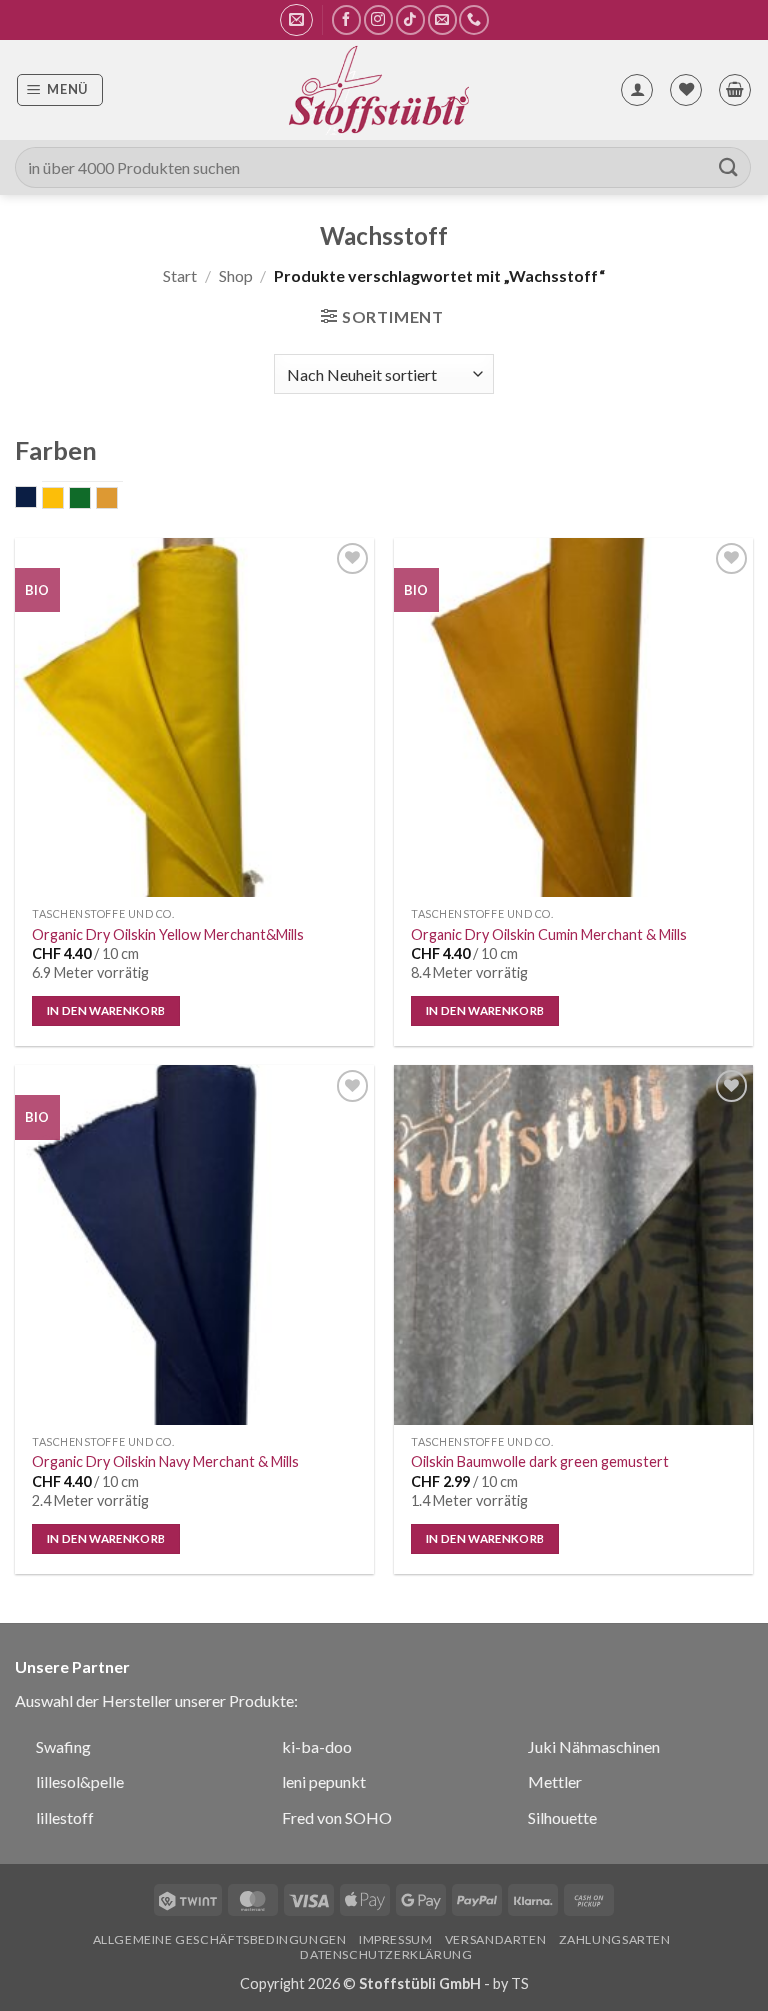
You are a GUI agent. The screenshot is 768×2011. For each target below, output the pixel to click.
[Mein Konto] (637, 90)
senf (117, 500)
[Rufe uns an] (473, 19)
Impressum (396, 1939)
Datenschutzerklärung (386, 1954)
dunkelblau (36, 499)
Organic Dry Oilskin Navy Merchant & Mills (165, 1461)
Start (180, 275)
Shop (236, 275)
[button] (296, 20)
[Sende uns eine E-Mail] (442, 19)
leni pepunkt (324, 1781)
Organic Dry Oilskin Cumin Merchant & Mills (549, 934)
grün (90, 500)
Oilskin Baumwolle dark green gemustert (540, 1461)
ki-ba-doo (317, 1746)
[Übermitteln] (729, 167)
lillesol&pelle (80, 1781)
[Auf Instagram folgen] (378, 19)
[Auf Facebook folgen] (346, 19)
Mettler (555, 1781)
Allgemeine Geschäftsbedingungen (220, 1939)
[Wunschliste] (686, 90)
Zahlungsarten (615, 1939)
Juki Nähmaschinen (594, 1746)
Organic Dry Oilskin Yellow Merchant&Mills (168, 934)
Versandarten (495, 1939)
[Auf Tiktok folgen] (410, 19)
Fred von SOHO (337, 1817)
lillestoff (65, 1817)
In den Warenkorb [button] (106, 1010)
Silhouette (562, 1817)
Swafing (63, 1746)
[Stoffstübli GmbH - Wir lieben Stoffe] (378, 90)
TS (520, 1983)
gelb (63, 500)
